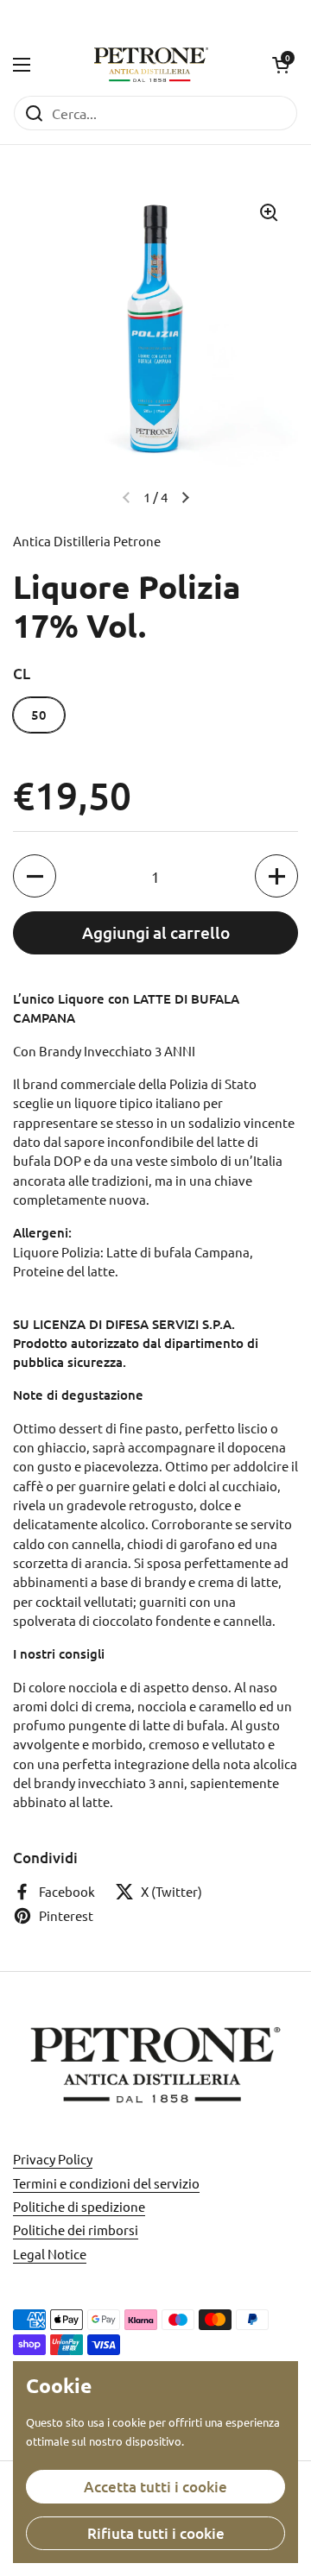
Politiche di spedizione (79, 2206)
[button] (281, 65)
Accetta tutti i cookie (155, 2487)
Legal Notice (50, 2254)
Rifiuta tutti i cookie (156, 2533)
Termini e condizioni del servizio (106, 2183)
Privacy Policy (53, 2159)
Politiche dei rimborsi (76, 2230)
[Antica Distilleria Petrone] (151, 65)
